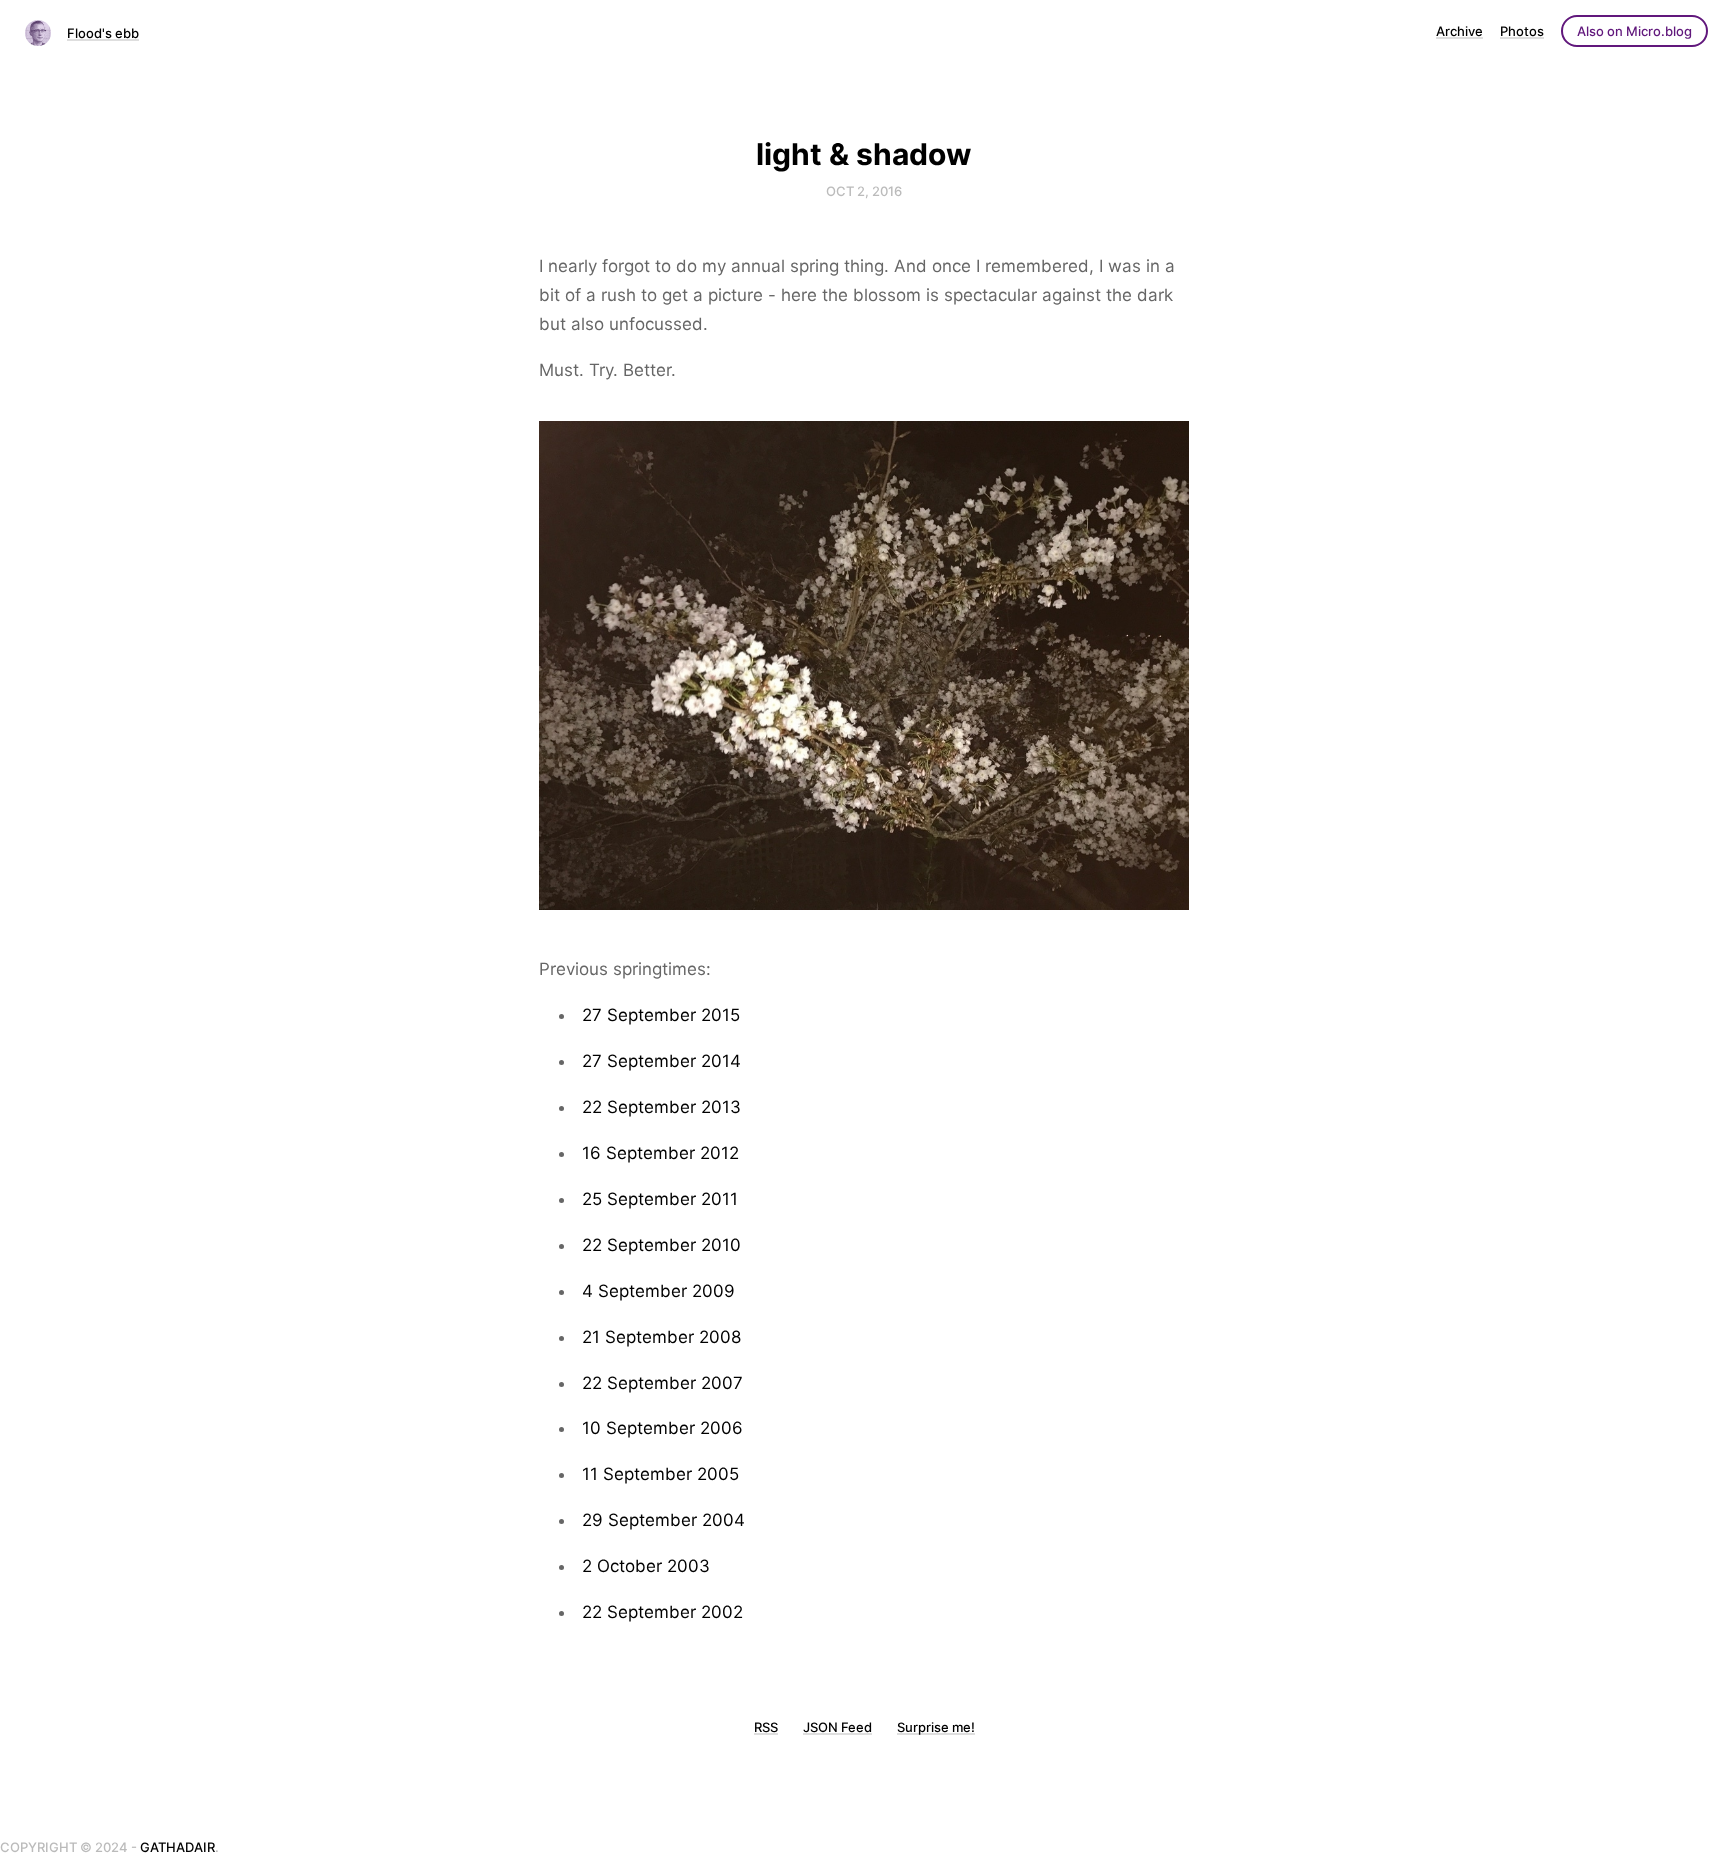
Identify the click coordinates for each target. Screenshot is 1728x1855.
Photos (1522, 31)
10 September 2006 (662, 1428)
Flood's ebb (103, 33)
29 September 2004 (663, 1520)
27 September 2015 (661, 1015)
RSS (766, 1727)
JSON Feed (837, 1727)
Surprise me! (936, 1727)
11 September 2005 (660, 1474)
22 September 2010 (661, 1245)
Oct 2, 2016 (864, 191)
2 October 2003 (646, 1566)
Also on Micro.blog (1634, 31)
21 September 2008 (661, 1337)
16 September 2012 (660, 1153)
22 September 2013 (661, 1107)
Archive (1459, 31)
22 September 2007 (662, 1383)
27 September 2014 (661, 1061)
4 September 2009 (658, 1291)
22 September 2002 (662, 1612)
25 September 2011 (660, 1199)
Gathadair (177, 1847)
